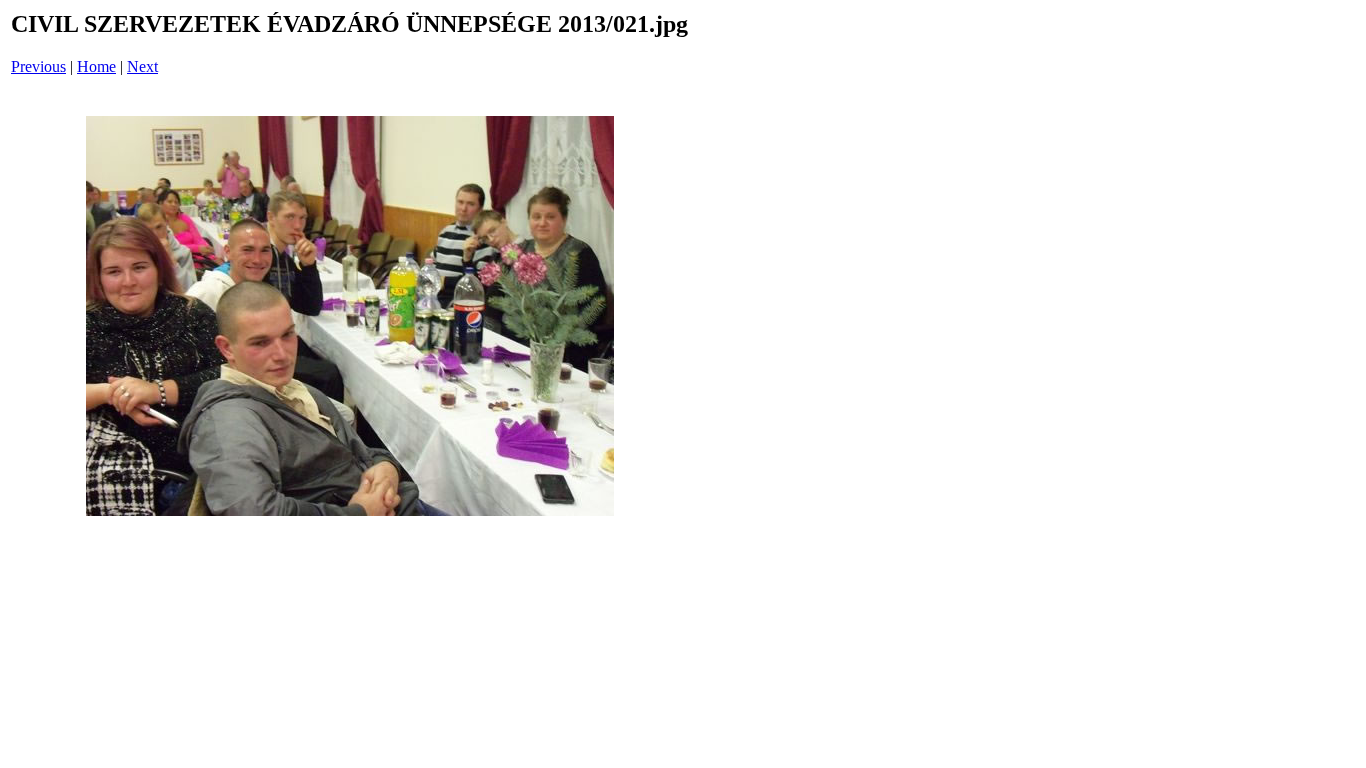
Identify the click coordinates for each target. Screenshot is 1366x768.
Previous (38, 66)
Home (96, 66)
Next (142, 66)
